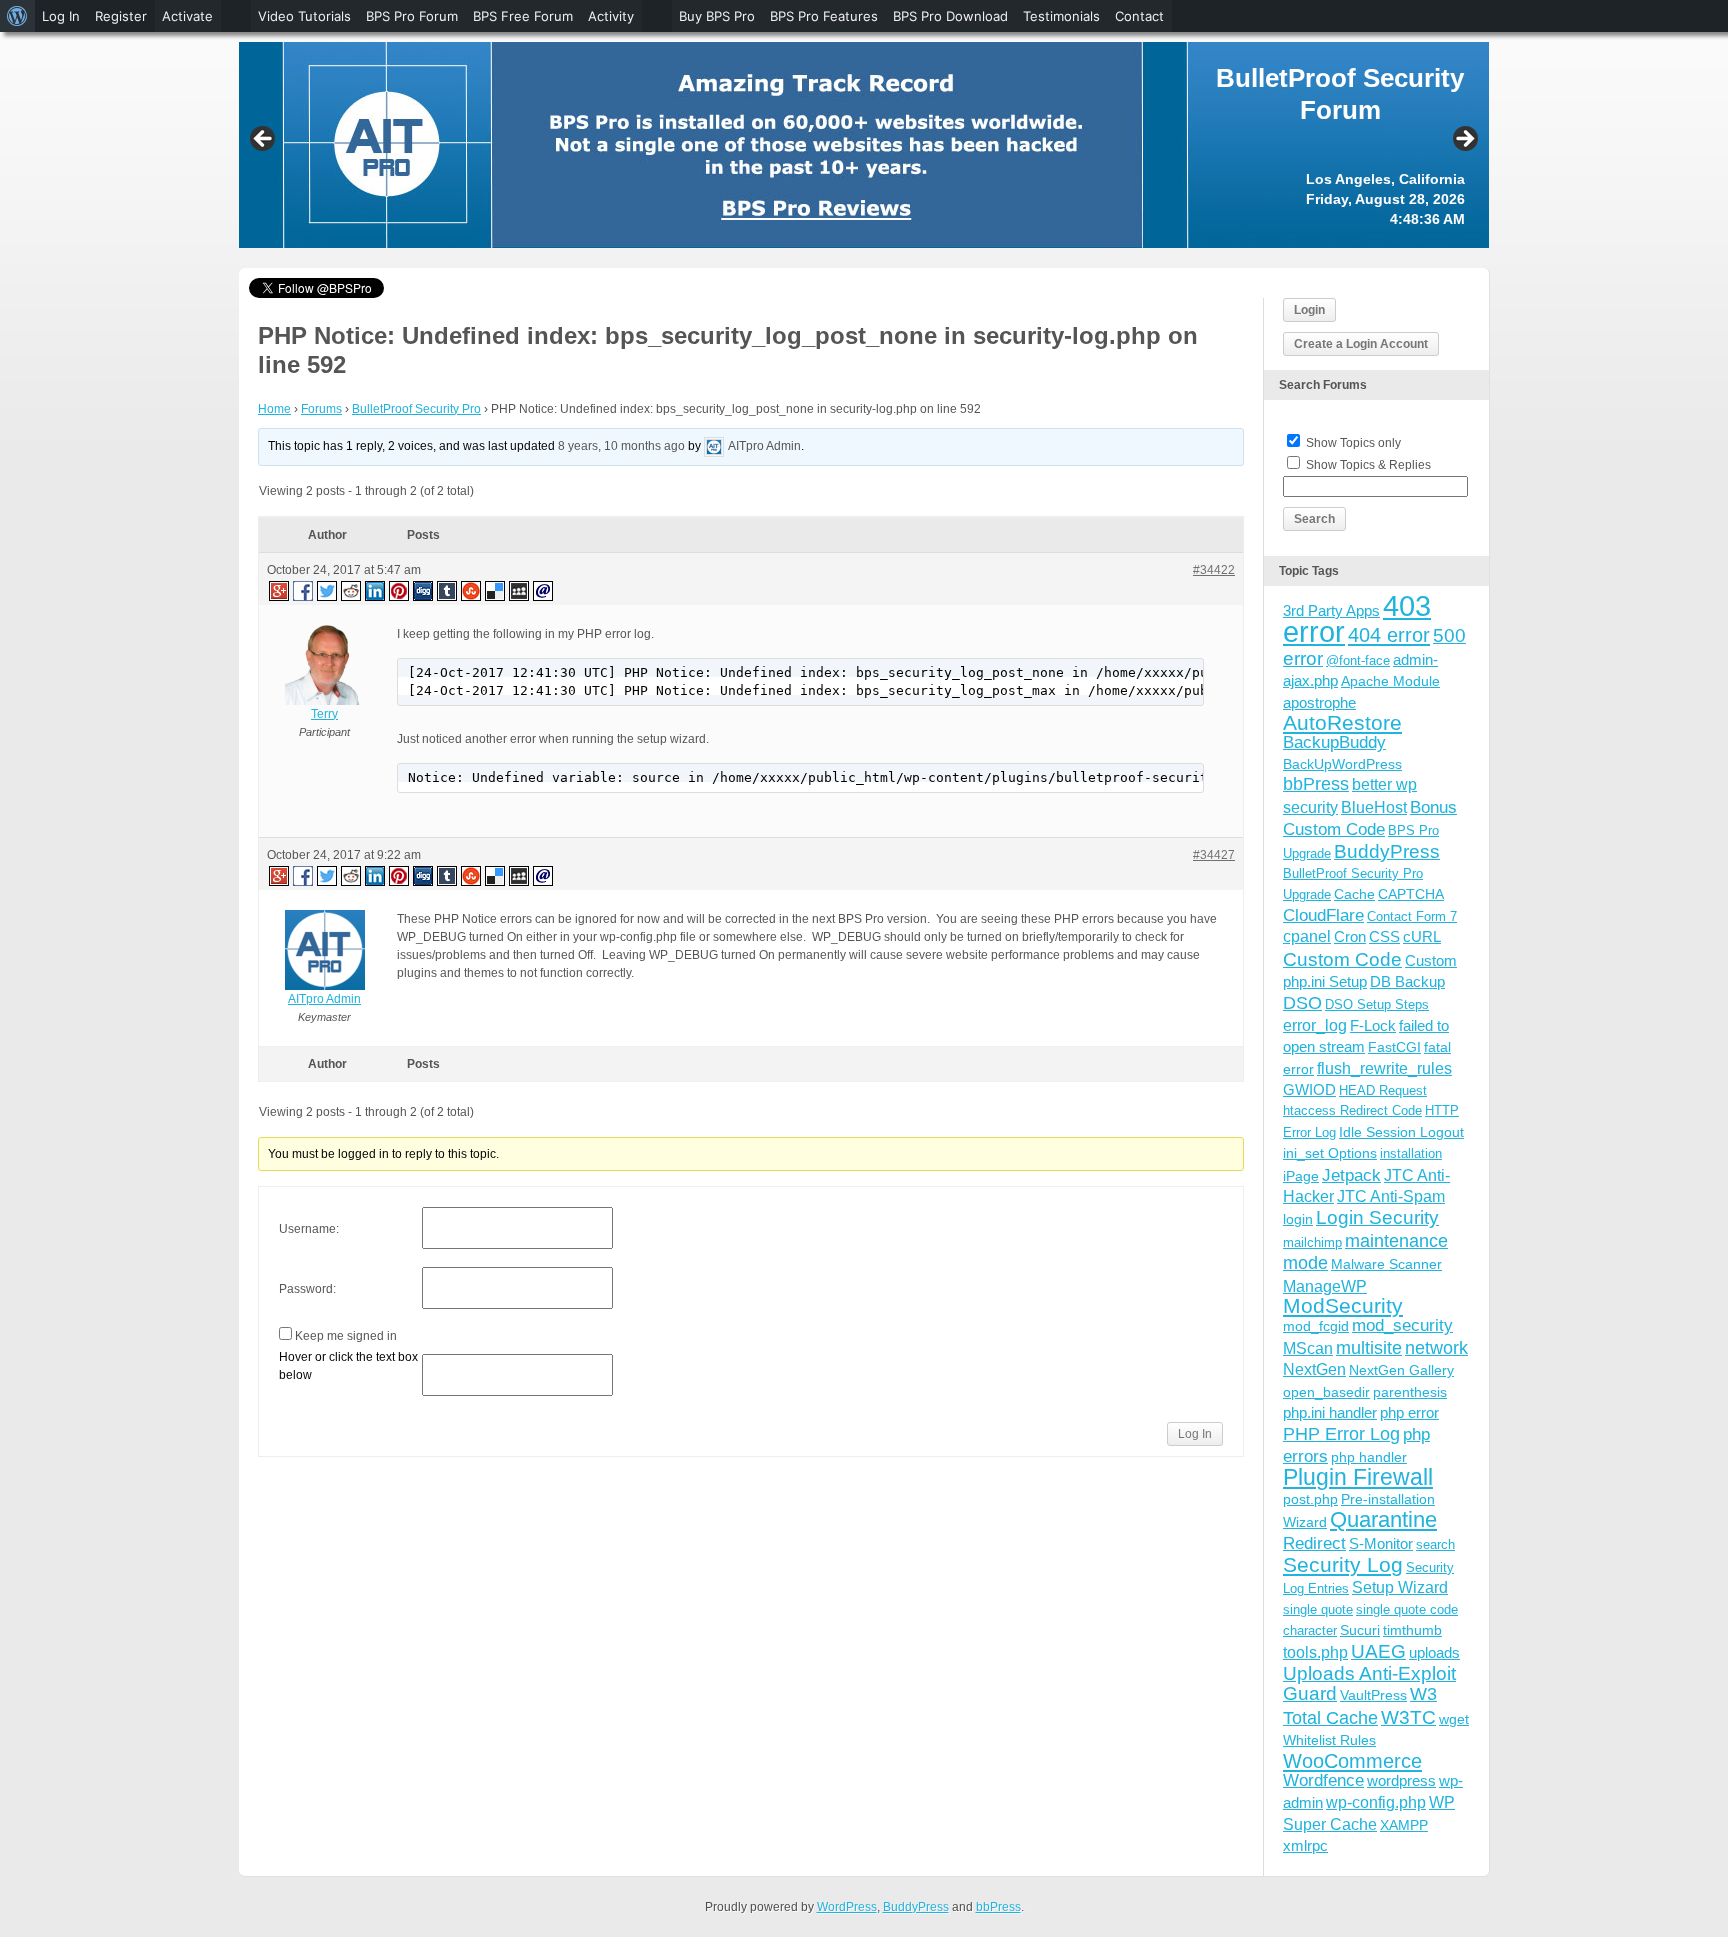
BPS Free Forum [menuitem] (523, 16)
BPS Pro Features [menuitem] (824, 16)
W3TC (1408, 1717)
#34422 (1214, 570)
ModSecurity (1343, 1305)
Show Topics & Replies (1368, 465)
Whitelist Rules (1329, 1740)
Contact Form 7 (1412, 916)
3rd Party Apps (1331, 610)
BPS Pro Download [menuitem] (950, 16)
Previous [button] (264, 140)
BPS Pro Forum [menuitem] (412, 16)
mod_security (1402, 1325)
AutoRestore (1342, 722)
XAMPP (1404, 1825)
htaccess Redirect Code (1352, 1110)
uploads (1434, 1652)
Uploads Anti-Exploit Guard (1369, 1683)
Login (1309, 310)
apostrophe (1319, 702)
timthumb (1412, 1630)
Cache (1354, 894)
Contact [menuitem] (1139, 16)
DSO (1302, 1002)
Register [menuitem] (121, 16)
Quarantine (1383, 1519)
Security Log (1343, 1564)
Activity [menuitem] (611, 16)
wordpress (1401, 1780)
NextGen (1314, 1369)
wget (1454, 1719)
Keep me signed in (346, 1336)
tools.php (1315, 1652)
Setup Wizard (1400, 1587)
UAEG (1378, 1651)
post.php (1310, 1499)
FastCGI (1394, 1047)
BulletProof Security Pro (416, 409)
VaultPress (1373, 1695)
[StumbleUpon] (472, 590)
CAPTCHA (1411, 894)
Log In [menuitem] (61, 16)
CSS (1384, 936)
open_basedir (1326, 1392)
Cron (1350, 936)
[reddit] (352, 590)
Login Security (1377, 1217)
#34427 (1214, 855)
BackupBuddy (1334, 742)
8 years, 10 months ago (621, 446)
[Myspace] (520, 590)
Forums (321, 409)
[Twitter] (328, 590)
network (1436, 1348)
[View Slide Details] (864, 145)
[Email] (544, 590)
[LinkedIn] (376, 590)
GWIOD (1309, 1089)
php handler (1369, 1457)
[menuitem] (17, 16)
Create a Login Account (1361, 344)
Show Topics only (1353, 443)
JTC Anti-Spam (1391, 1196)
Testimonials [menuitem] (1061, 16)
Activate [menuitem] (187, 16)
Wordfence (1323, 1780)
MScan (1308, 1348)
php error (1409, 1412)
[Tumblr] (448, 590)
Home (274, 409)
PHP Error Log (1341, 1434)
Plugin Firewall (1358, 1477)
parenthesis (1410, 1392)
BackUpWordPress (1342, 764)
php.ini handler (1330, 1412)
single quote (1318, 1609)
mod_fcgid (1316, 1326)
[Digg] (424, 590)
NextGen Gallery (1401, 1370)
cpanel (1307, 936)
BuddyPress (1387, 851)
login (1298, 1219)
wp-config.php (1376, 1802)
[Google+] (278, 590)
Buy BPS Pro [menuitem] (717, 16)
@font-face (1358, 660)
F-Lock (1373, 1025)
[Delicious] (496, 590)
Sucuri (1360, 1630)
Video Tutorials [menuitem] (304, 16)
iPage (1301, 1176)
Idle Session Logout (1401, 1132)
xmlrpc (1305, 1845)
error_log (1315, 1025)
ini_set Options (1330, 1153)
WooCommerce (1352, 1761)
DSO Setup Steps (1377, 1004)
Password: (307, 1289)
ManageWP (1325, 1286)
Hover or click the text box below (348, 1366)
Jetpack (1351, 1175)
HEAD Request (1383, 1090)
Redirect (1314, 1543)
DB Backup (1407, 981)
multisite (1369, 1348)
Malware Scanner (1386, 1264)
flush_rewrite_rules (1384, 1068)
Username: (309, 1229)
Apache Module (1390, 681)
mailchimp (1312, 1242)
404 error (1389, 635)
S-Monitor (1381, 1543)
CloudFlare (1323, 915)
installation (1411, 1153)
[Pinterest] (400, 590)
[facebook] (304, 590)
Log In (1195, 1434)
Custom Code (1342, 959)
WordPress (847, 1907)
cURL (1422, 936)
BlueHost (1374, 807)
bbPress (1316, 784)
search (1435, 1544)
